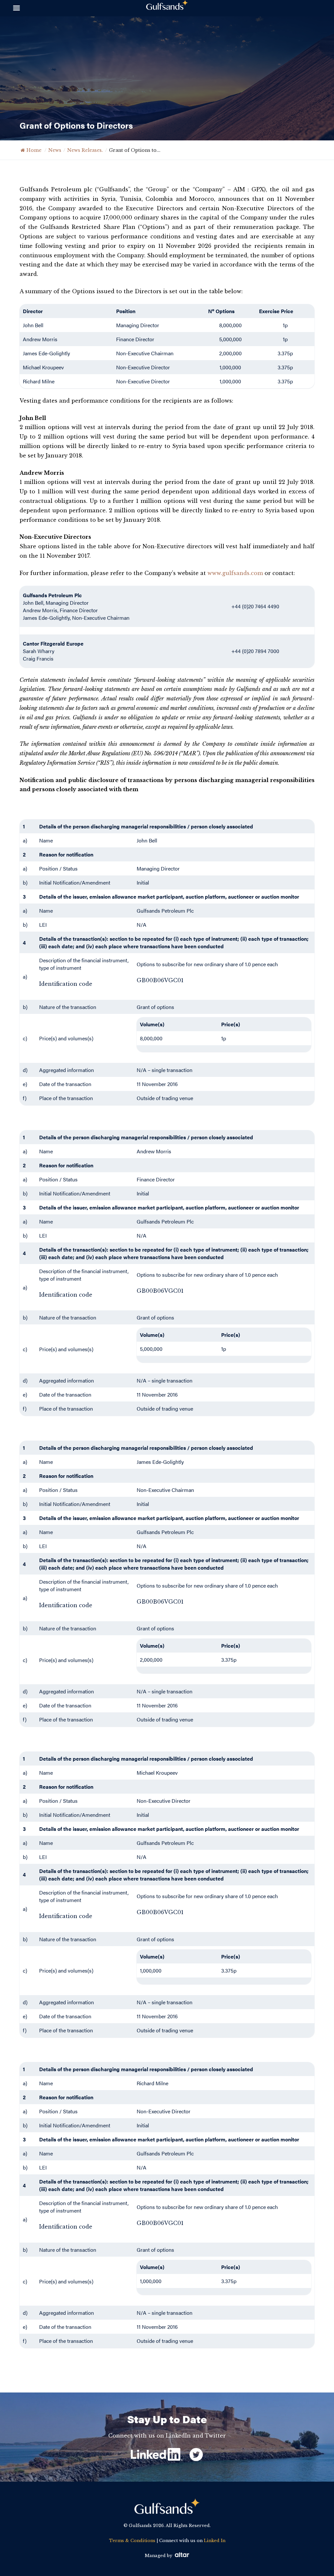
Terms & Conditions (132, 2541)
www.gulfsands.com (235, 573)
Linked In (215, 2541)
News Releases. (85, 150)
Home (34, 150)
